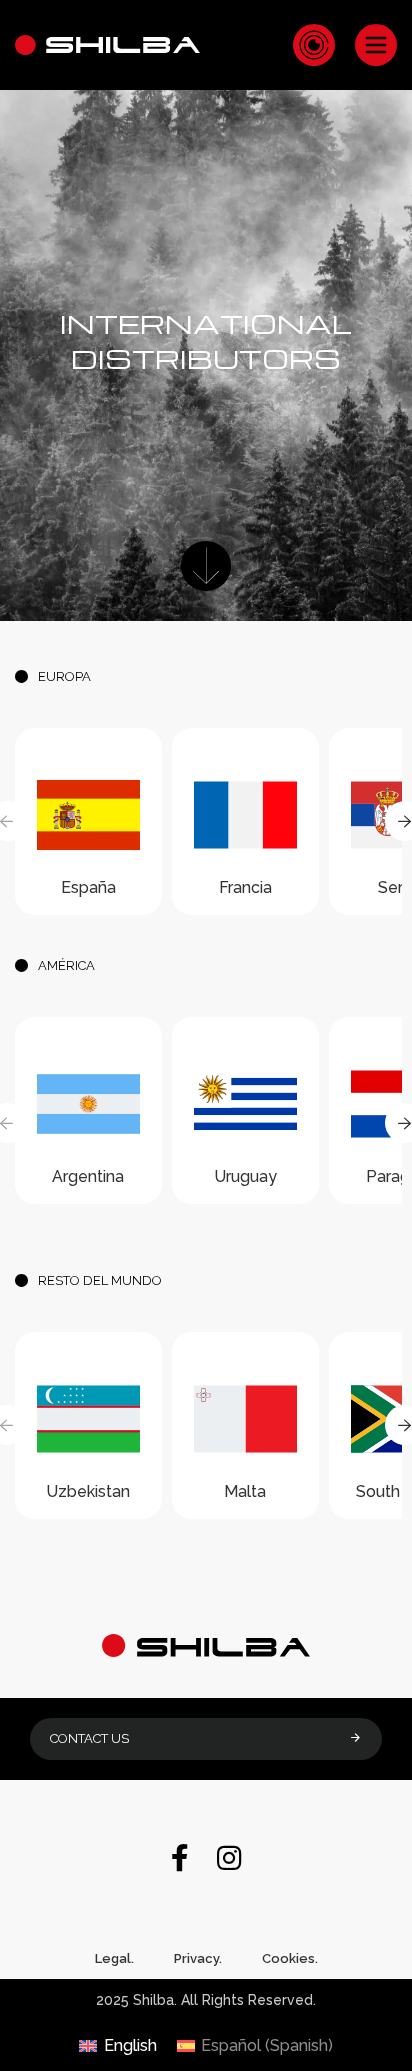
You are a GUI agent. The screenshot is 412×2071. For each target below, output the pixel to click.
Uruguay (245, 1176)
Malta (245, 1491)
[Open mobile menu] (376, 45)
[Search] (314, 45)
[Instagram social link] (229, 1859)
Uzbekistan (88, 1491)
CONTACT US (89, 1738)
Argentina (88, 1176)
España (88, 887)
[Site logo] (107, 43)
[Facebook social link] (180, 1859)
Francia (245, 887)
